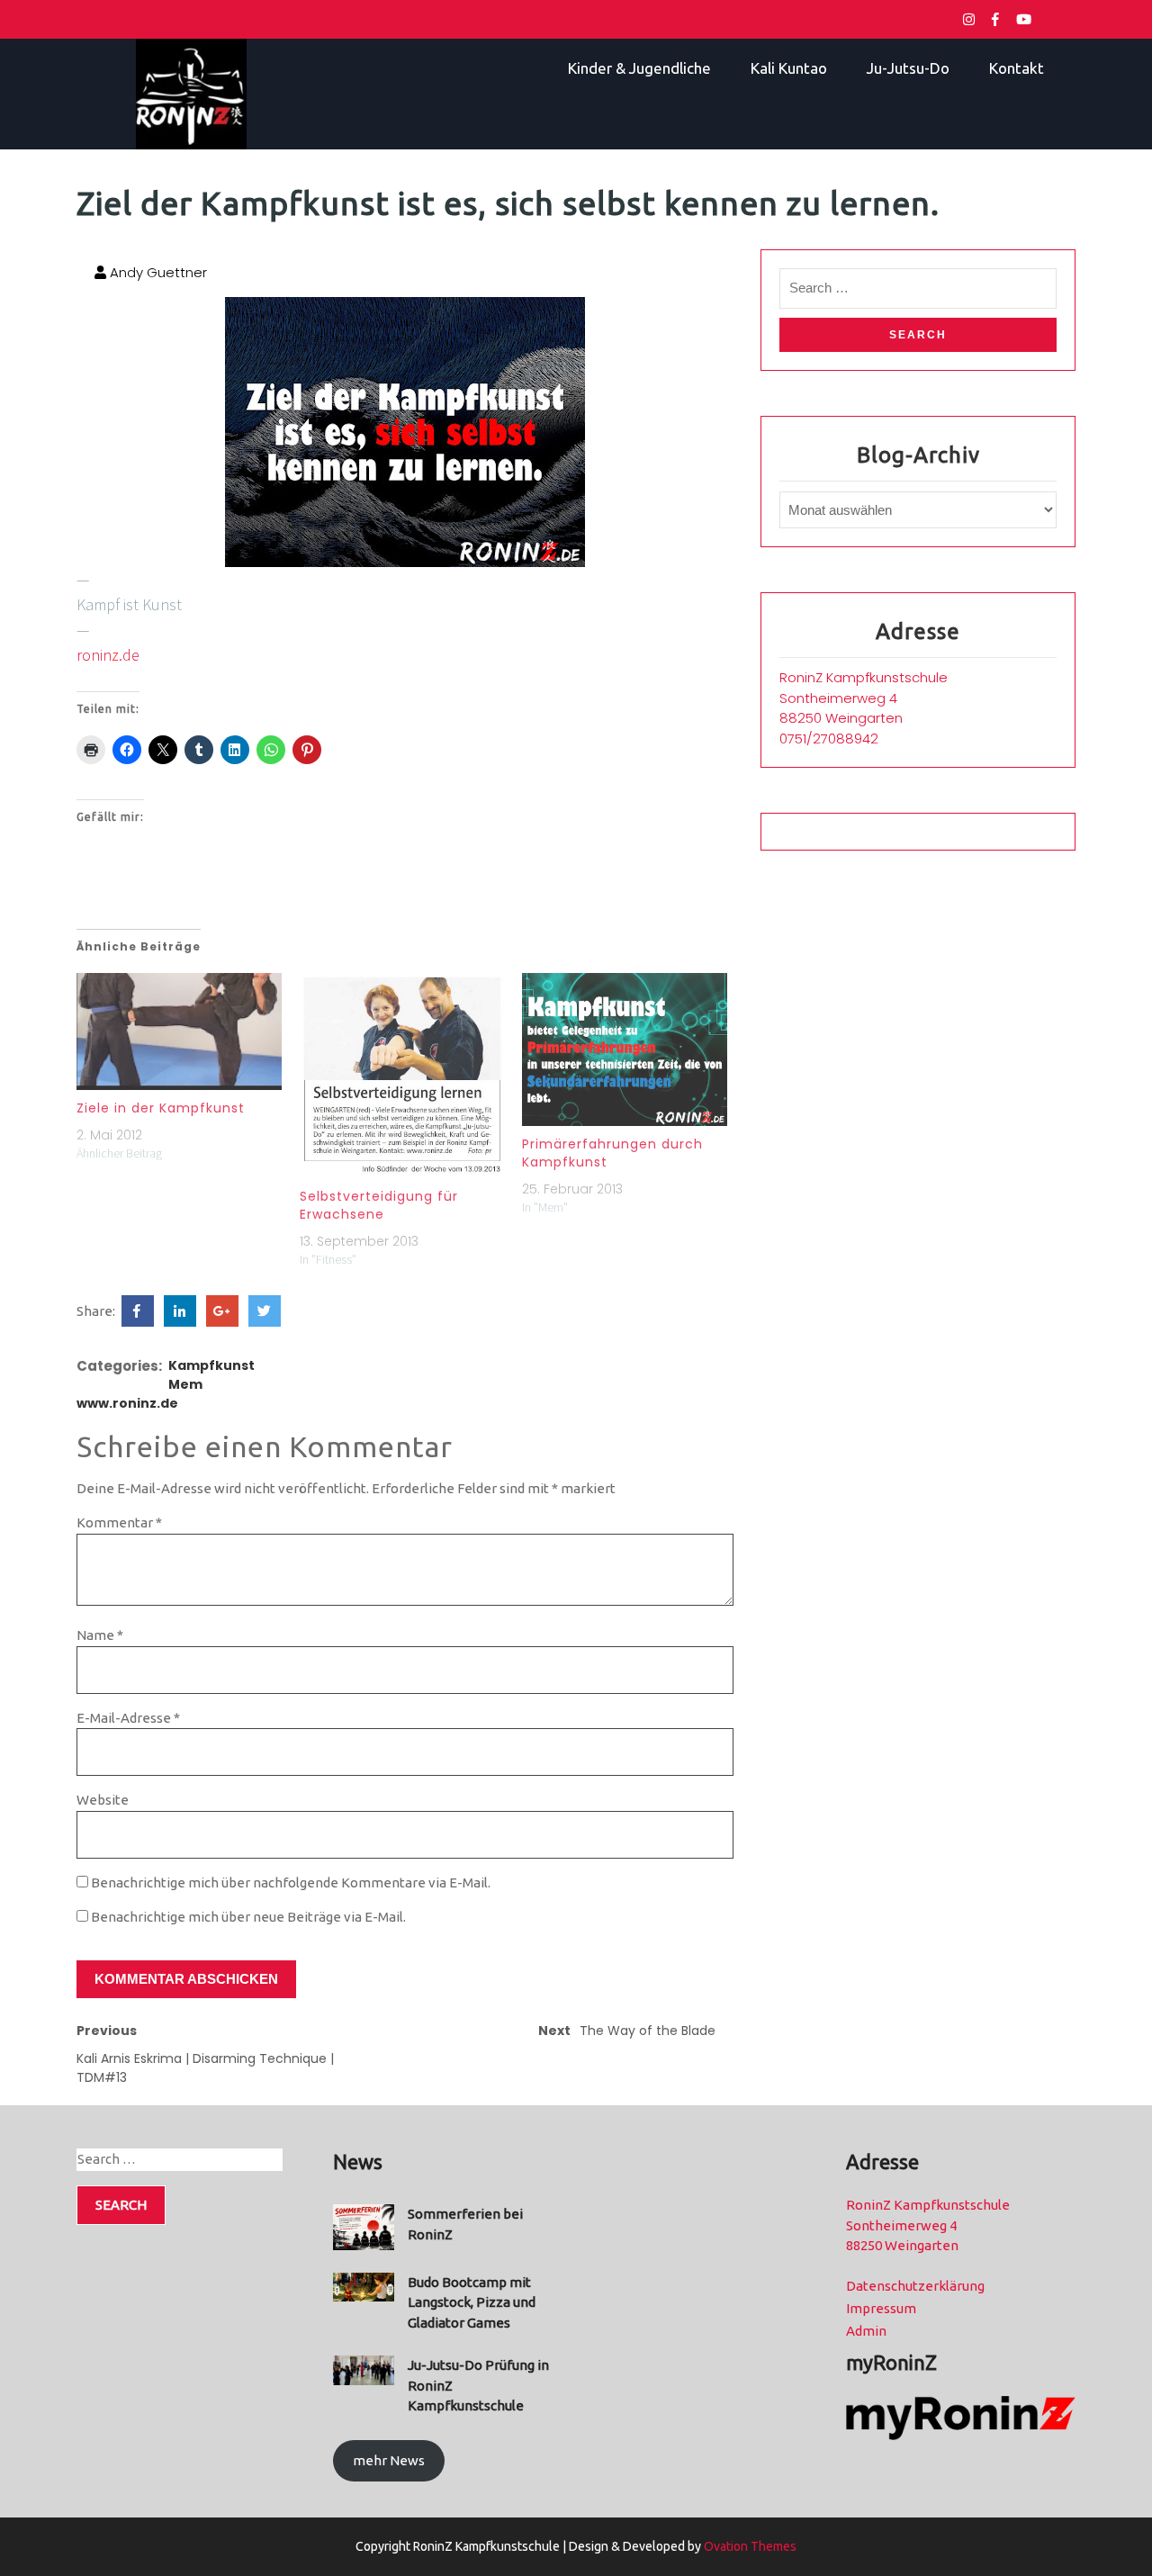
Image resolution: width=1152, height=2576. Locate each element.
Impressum (881, 2308)
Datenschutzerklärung (915, 2286)
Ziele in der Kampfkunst (161, 1108)
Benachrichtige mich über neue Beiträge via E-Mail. (248, 1917)
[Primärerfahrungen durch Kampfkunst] (625, 1050)
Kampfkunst (211, 1365)
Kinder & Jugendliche (639, 68)
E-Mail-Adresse (128, 1718)
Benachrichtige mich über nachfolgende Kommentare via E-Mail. (291, 1882)
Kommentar (119, 1522)
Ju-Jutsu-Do (908, 68)
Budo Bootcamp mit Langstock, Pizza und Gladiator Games (472, 2302)
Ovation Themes (749, 2546)
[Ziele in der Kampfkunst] (179, 1031)
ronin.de (108, 655)
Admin (866, 2331)
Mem (185, 1384)
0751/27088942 (829, 739)
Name (100, 1635)
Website (103, 1800)
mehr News (389, 2460)
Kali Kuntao (789, 68)
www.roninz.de (127, 1403)
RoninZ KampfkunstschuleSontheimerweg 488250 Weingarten (864, 698)
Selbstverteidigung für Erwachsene (379, 1205)
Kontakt (1017, 68)
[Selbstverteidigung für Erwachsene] (402, 1076)
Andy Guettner (157, 272)
